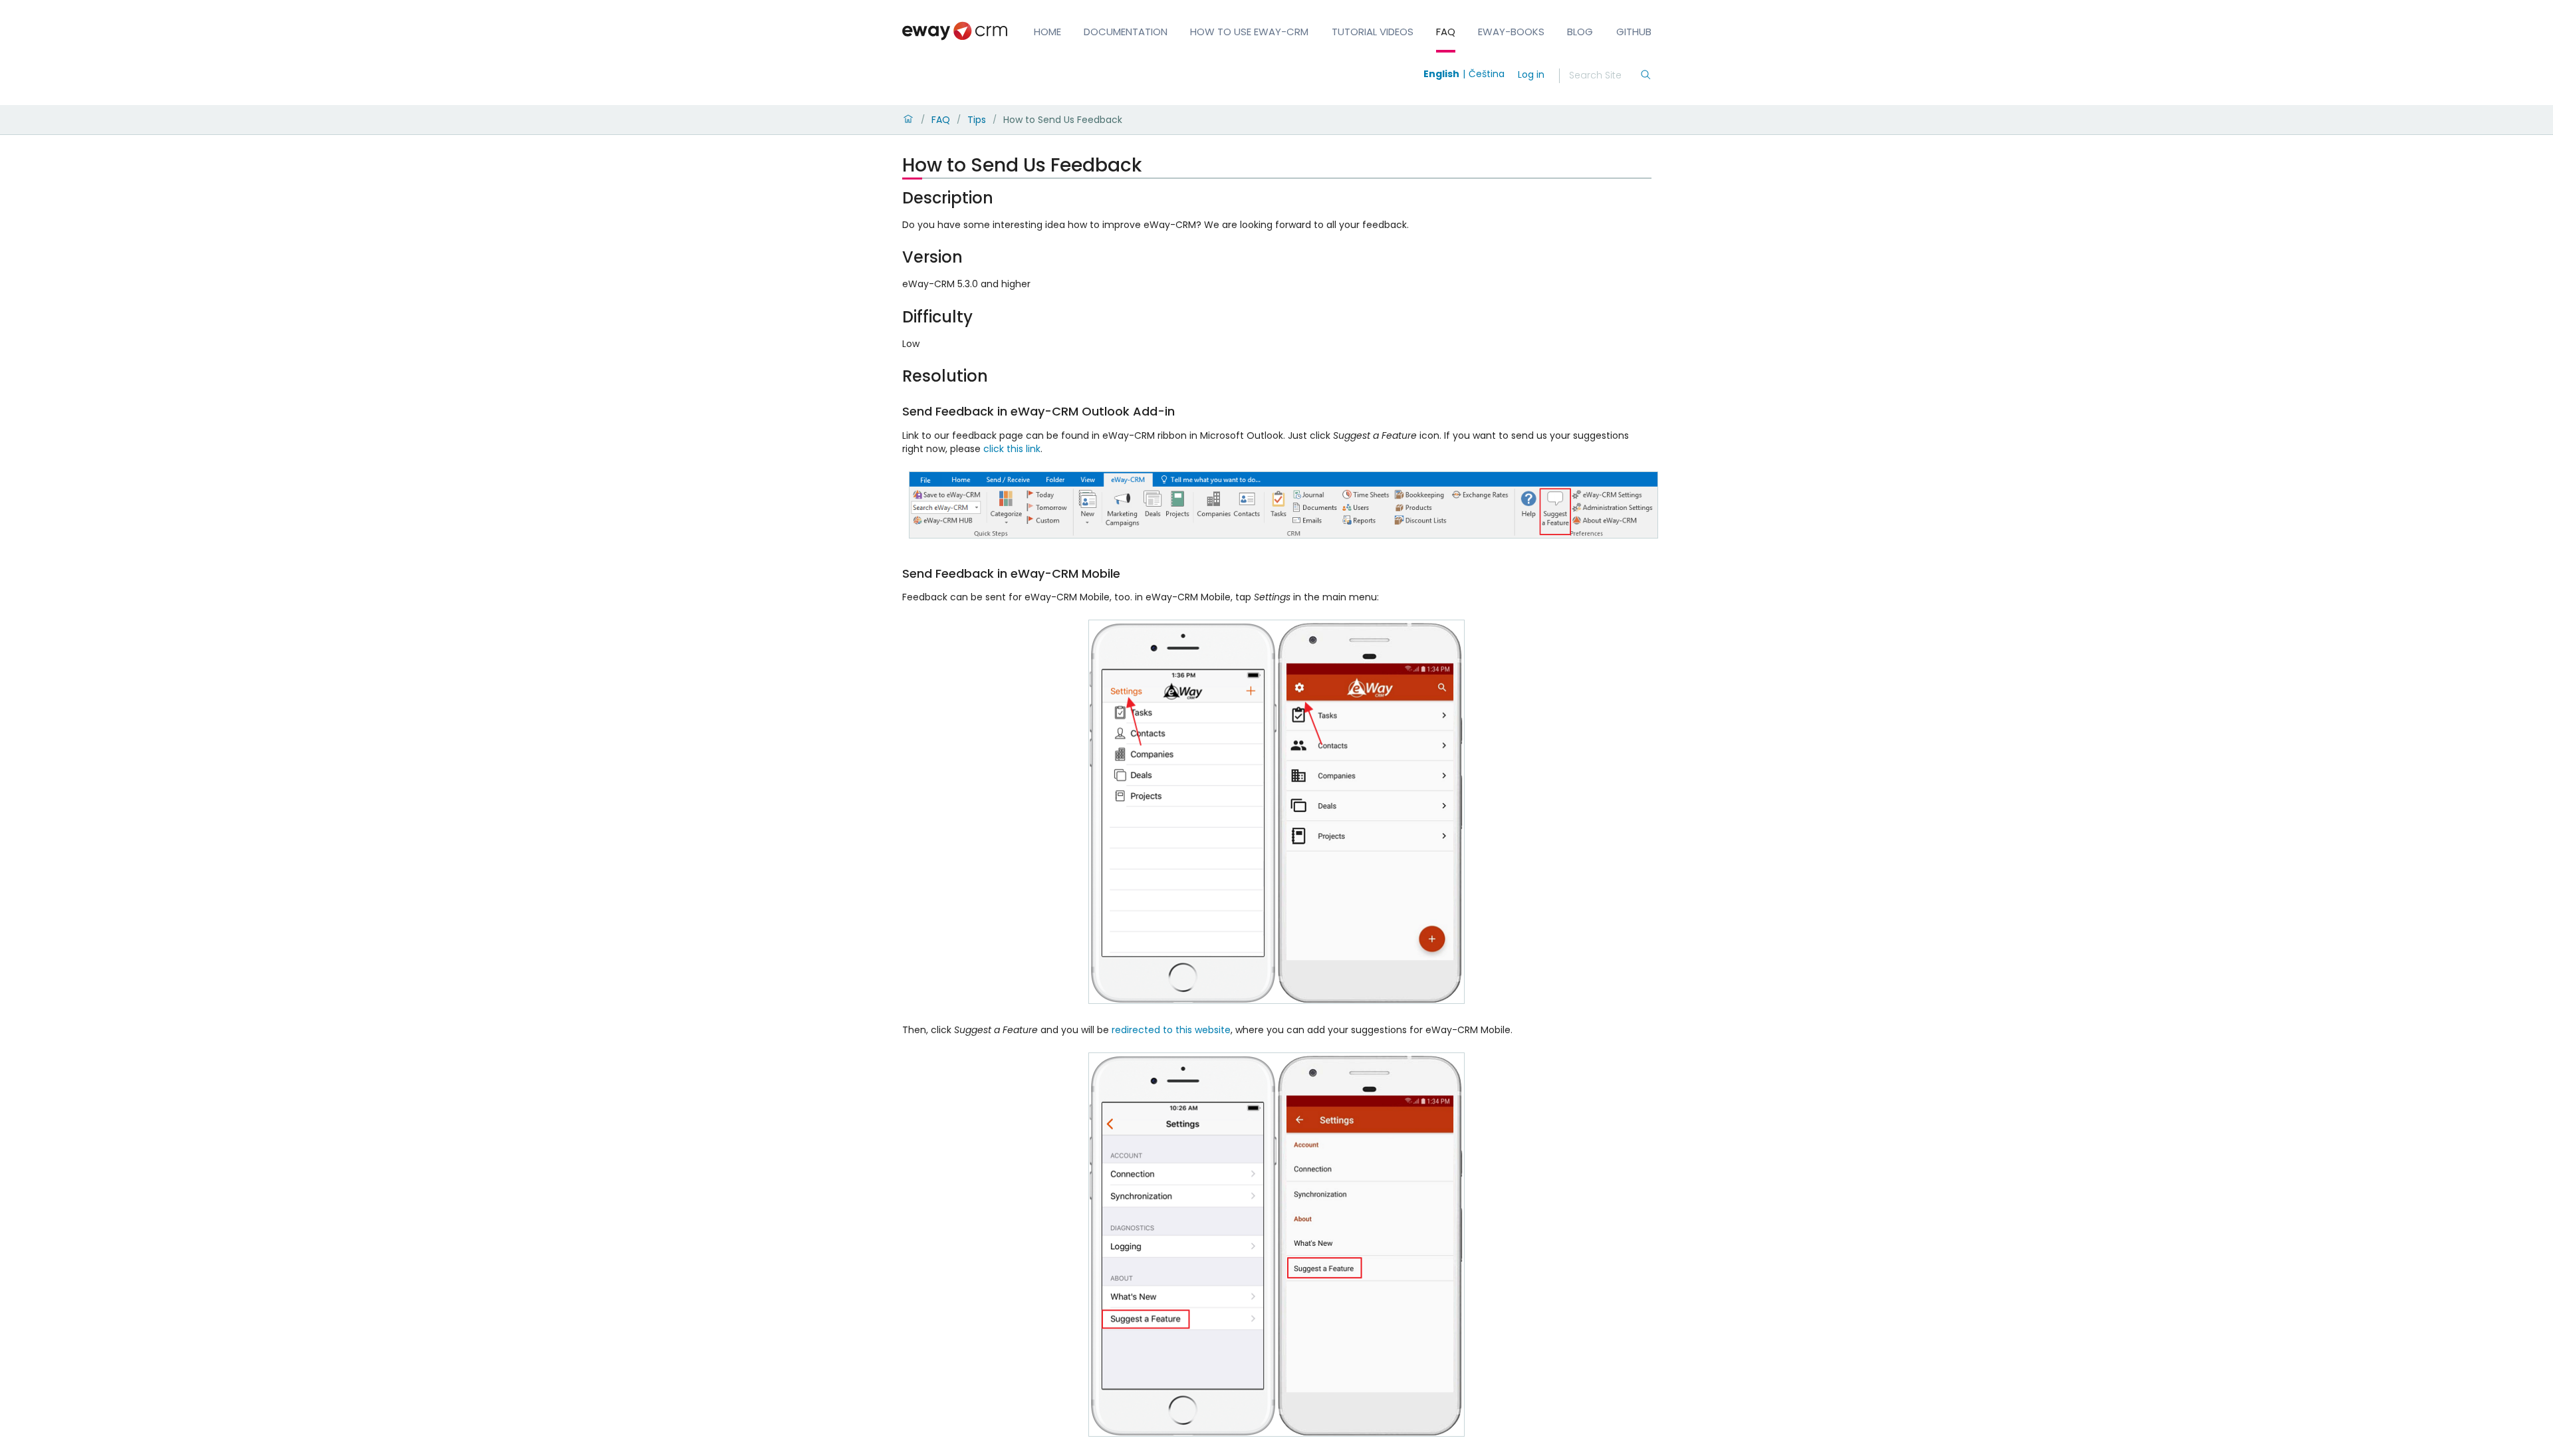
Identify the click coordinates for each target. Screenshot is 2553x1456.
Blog (1580, 32)
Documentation (1126, 32)
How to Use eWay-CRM (1249, 32)
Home (1047, 32)
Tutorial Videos (1373, 32)
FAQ (1446, 32)
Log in (1531, 74)
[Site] (955, 31)
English (1441, 74)
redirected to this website (1171, 1030)
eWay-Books (1511, 32)
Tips (977, 120)
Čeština (1487, 74)
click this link (1012, 449)
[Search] (1645, 76)
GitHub (1634, 32)
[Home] (908, 120)
